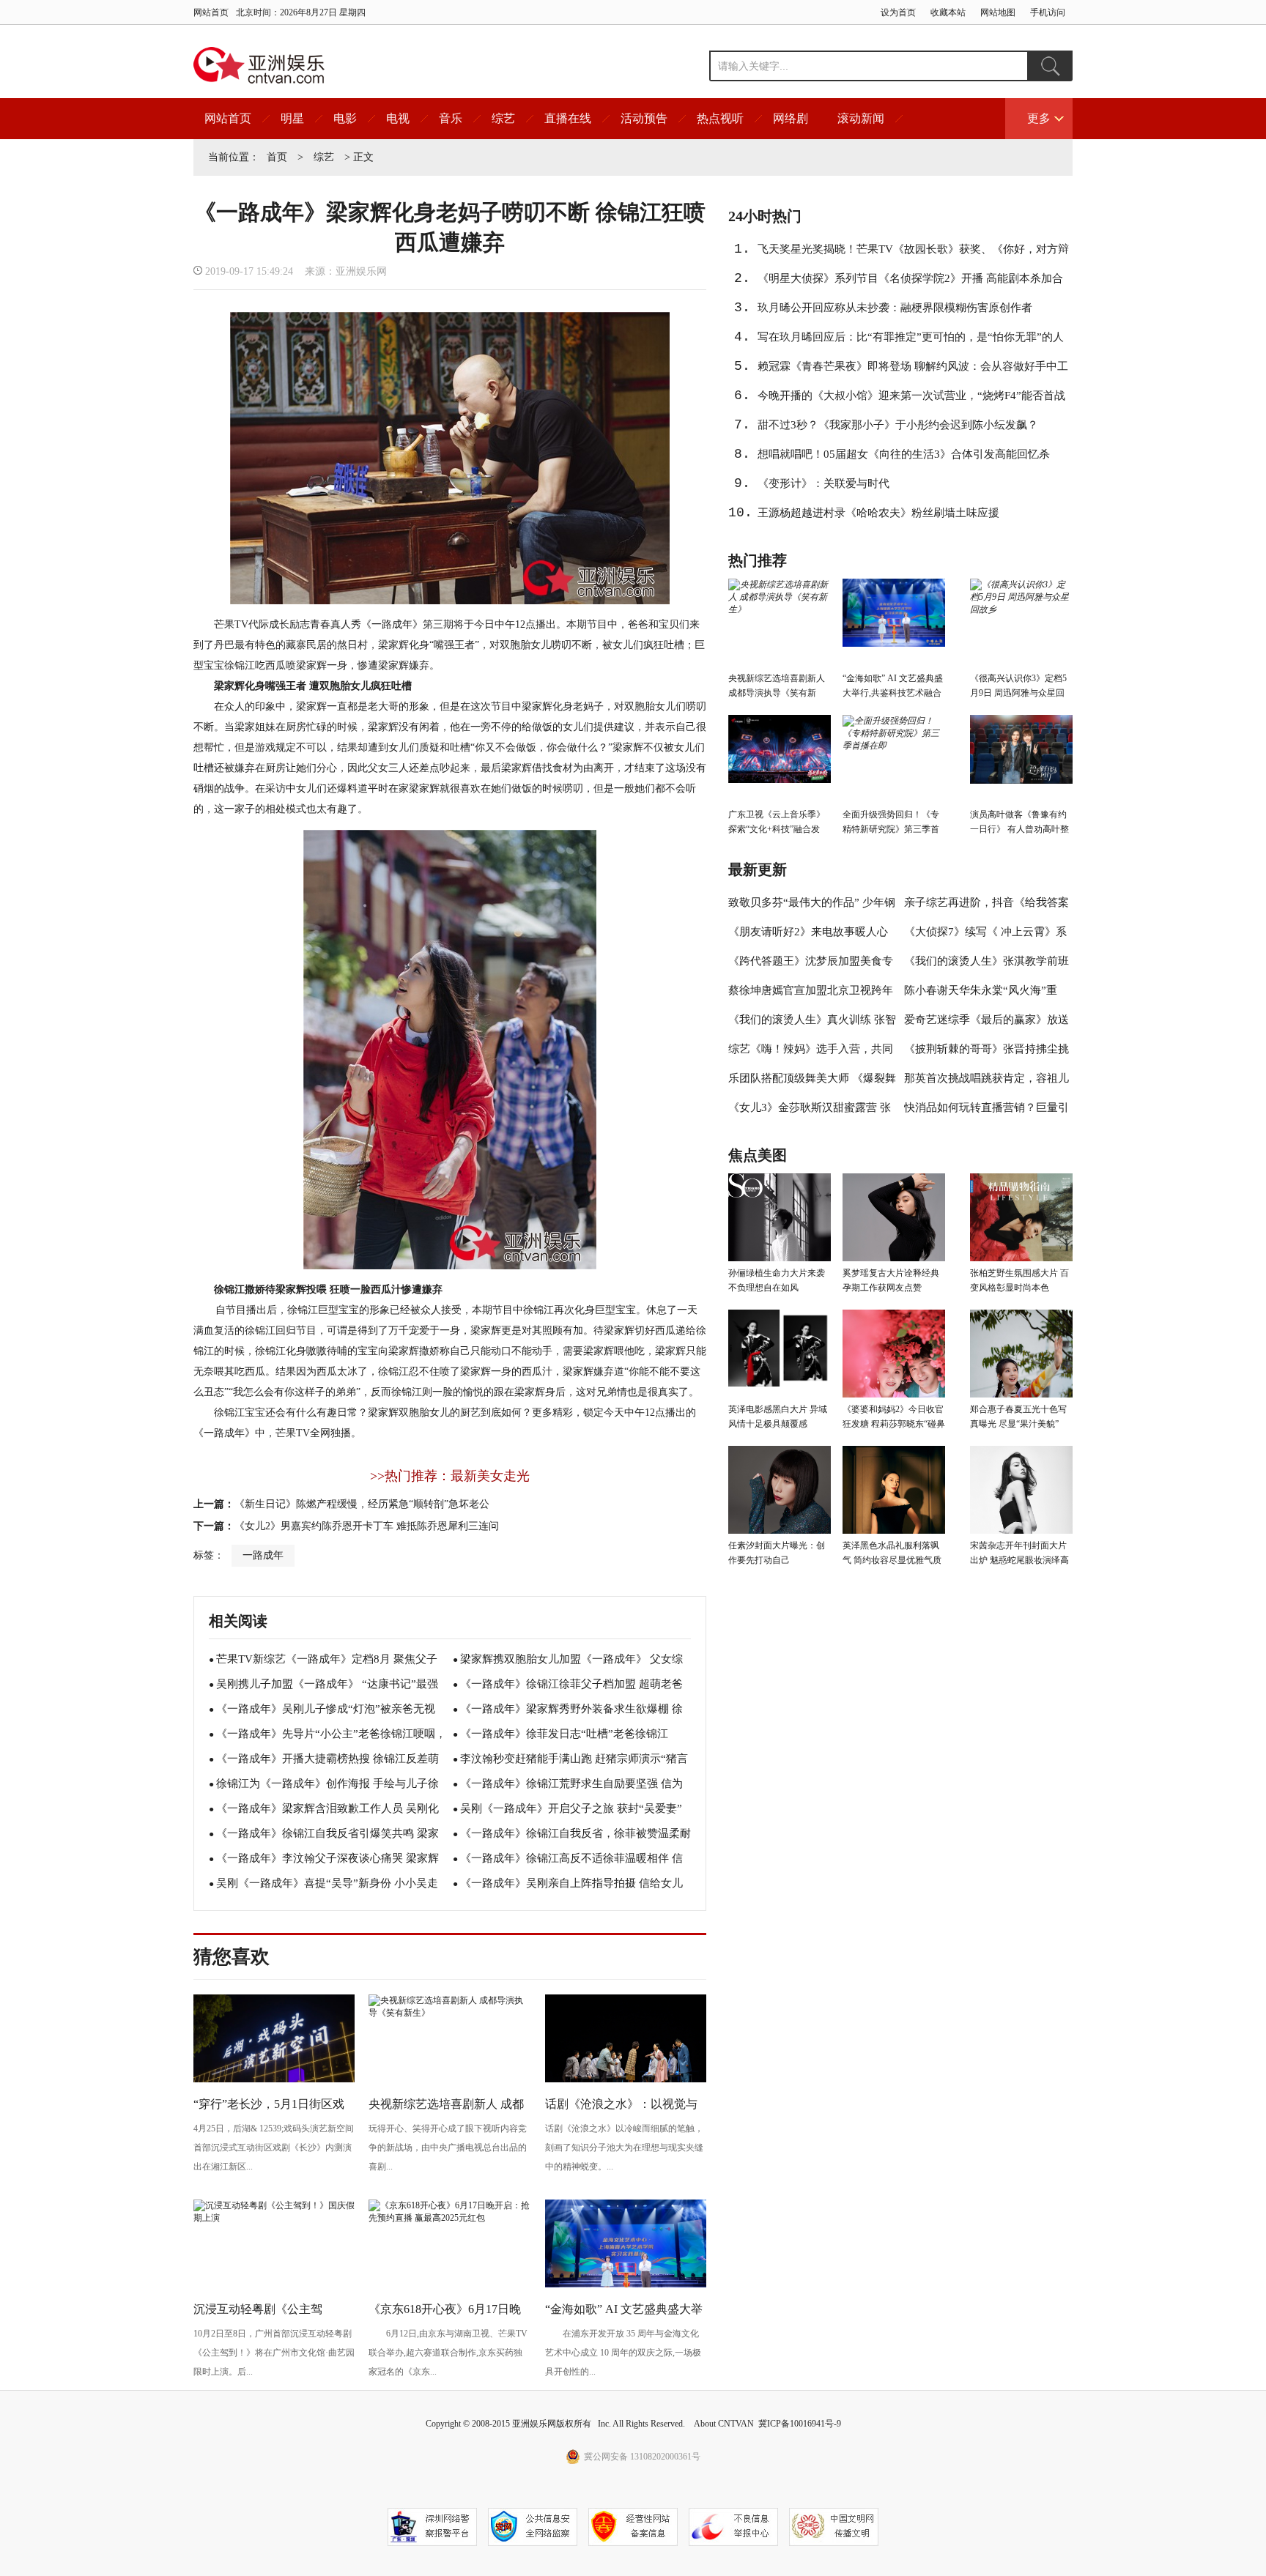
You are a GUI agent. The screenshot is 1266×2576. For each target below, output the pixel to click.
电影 (345, 118)
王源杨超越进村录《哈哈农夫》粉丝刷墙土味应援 (878, 513)
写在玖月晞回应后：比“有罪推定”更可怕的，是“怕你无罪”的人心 (911, 341)
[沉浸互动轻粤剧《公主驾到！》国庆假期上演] (274, 2218)
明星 (292, 118)
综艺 (503, 118)
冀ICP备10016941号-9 (800, 2424)
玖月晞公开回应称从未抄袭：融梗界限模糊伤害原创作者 (895, 308)
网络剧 (791, 118)
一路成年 (263, 1555)
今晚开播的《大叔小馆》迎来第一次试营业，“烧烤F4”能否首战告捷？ (911, 400)
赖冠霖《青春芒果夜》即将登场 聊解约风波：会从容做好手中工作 (913, 371)
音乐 (451, 118)
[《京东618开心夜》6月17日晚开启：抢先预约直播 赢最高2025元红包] (449, 2218)
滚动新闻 (861, 118)
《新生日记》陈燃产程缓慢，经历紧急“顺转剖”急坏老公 (362, 1504)
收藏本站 (948, 12)
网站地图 (998, 12)
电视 (398, 118)
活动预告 (644, 118)
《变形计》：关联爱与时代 (823, 483)
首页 (277, 157)
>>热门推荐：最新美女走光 (450, 1476)
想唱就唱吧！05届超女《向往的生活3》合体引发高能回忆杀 (904, 454)
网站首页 (211, 12)
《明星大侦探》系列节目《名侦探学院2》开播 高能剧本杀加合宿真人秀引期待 (910, 283)
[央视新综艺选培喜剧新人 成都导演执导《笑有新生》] (449, 2013)
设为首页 (898, 12)
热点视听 (720, 118)
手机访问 (1048, 12)
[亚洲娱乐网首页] (259, 65)
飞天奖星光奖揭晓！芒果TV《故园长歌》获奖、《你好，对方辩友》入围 (913, 253)
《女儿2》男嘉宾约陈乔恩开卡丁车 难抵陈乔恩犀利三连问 (367, 1526)
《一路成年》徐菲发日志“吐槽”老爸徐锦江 (564, 1734)
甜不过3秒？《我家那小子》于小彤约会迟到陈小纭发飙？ (898, 425)
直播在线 (568, 118)
